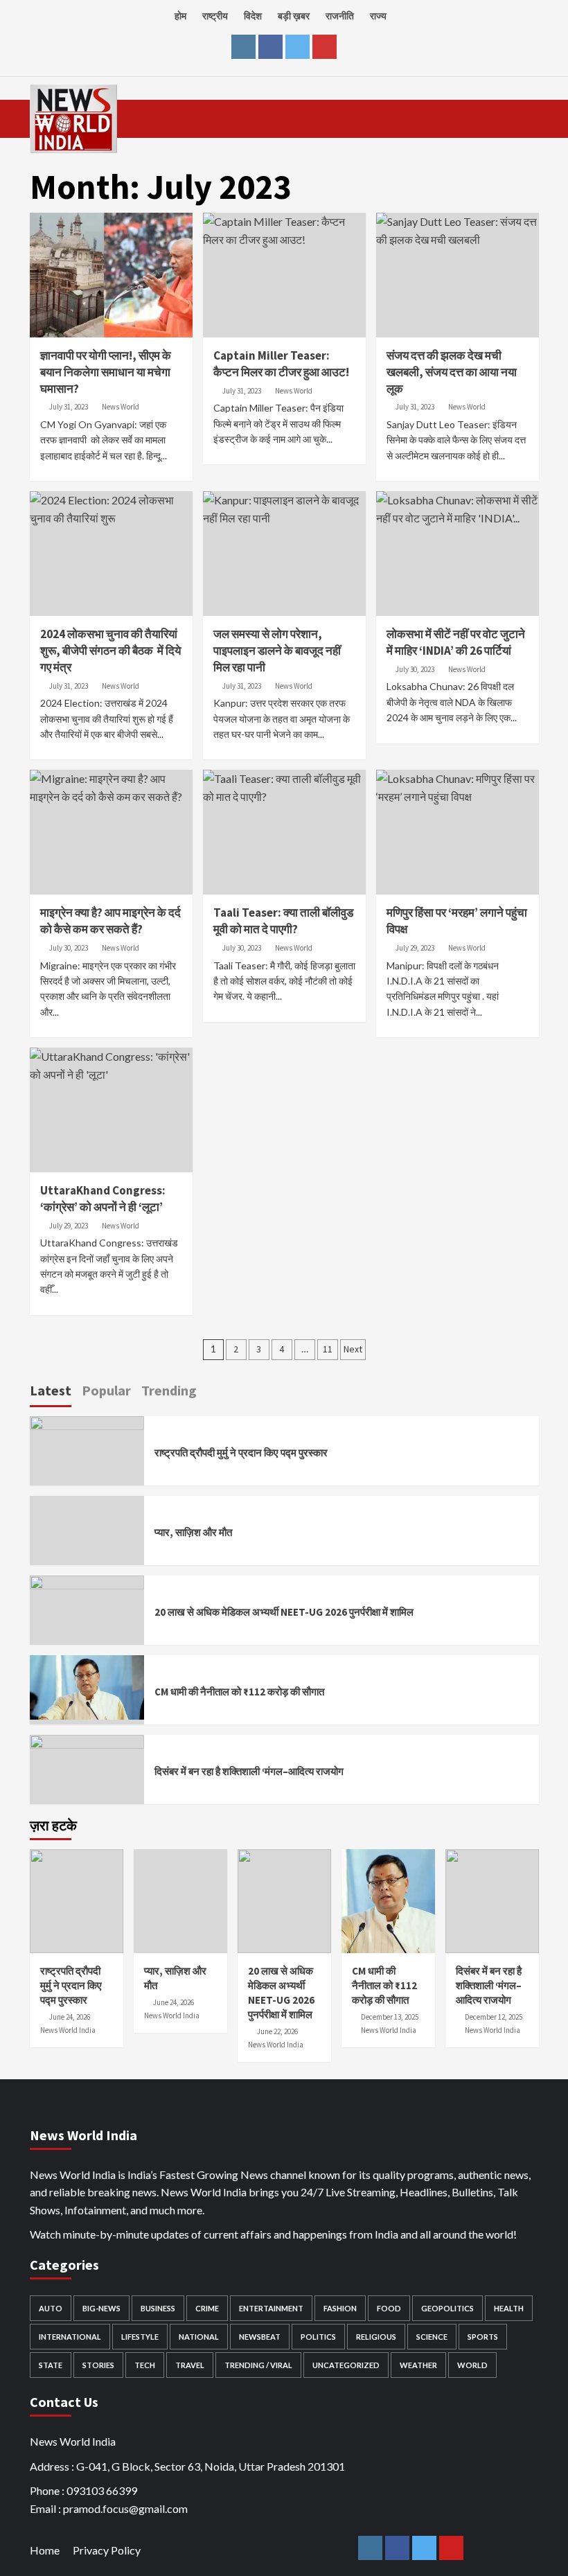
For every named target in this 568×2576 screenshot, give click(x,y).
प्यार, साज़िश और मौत (193, 1532)
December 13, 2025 (390, 2017)
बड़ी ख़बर (294, 16)
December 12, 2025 (494, 2017)
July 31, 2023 (69, 407)
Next (353, 1349)
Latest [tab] (51, 1390)
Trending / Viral (258, 2365)
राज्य (378, 16)
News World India (68, 2030)
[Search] (523, 117)
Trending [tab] (169, 1390)
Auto (51, 2308)
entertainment (271, 2308)
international (70, 2337)
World (472, 2365)
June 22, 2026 (277, 2031)
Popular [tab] (106, 1390)
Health (509, 2308)
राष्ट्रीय (215, 16)
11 (328, 1349)
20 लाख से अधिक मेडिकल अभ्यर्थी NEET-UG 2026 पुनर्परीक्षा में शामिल (284, 1612)
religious (376, 2337)
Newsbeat (260, 2337)
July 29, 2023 (415, 948)
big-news (101, 2308)
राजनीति (340, 16)
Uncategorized (346, 2365)
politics (318, 2337)
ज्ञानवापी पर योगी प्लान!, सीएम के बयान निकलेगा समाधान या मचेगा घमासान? (106, 372)
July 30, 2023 (415, 669)
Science (432, 2337)
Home (45, 2550)
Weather (418, 2365)
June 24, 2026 (70, 2017)
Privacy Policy (107, 2550)
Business (158, 2308)
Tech (145, 2365)
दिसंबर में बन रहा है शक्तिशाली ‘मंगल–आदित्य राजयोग (249, 1771)
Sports (483, 2337)
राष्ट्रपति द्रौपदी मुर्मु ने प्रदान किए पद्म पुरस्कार (241, 1453)
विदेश (253, 16)
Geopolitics (447, 2308)
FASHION (340, 2308)
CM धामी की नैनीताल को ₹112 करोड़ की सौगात (239, 1692)
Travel (190, 2365)
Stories (98, 2365)
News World (121, 407)
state (51, 2365)
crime (207, 2308)
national (199, 2337)
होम (180, 16)
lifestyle (140, 2337)
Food (389, 2308)
